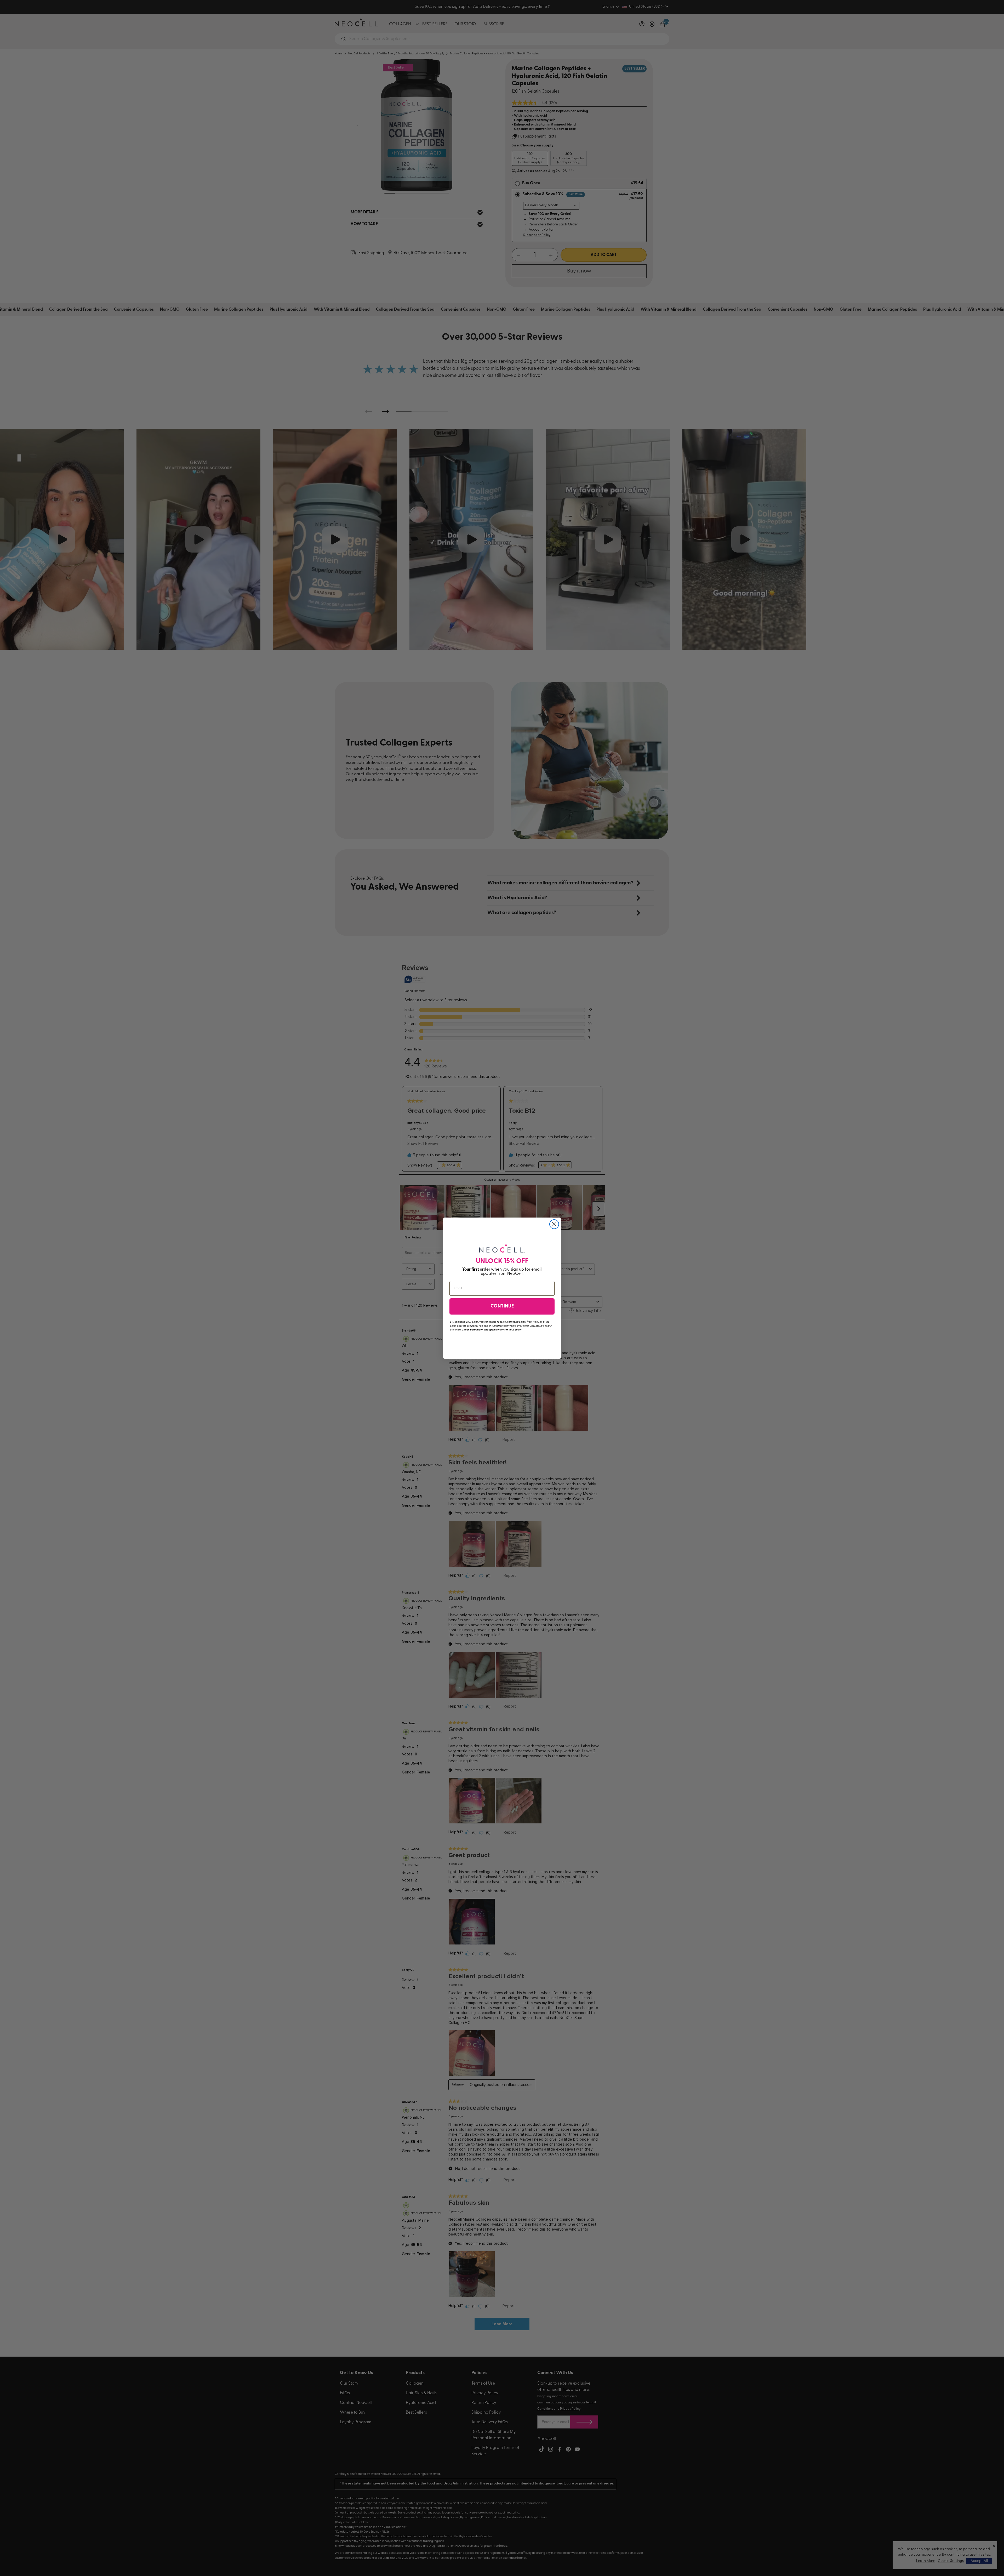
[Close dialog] (554, 1224)
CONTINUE (502, 1306)
